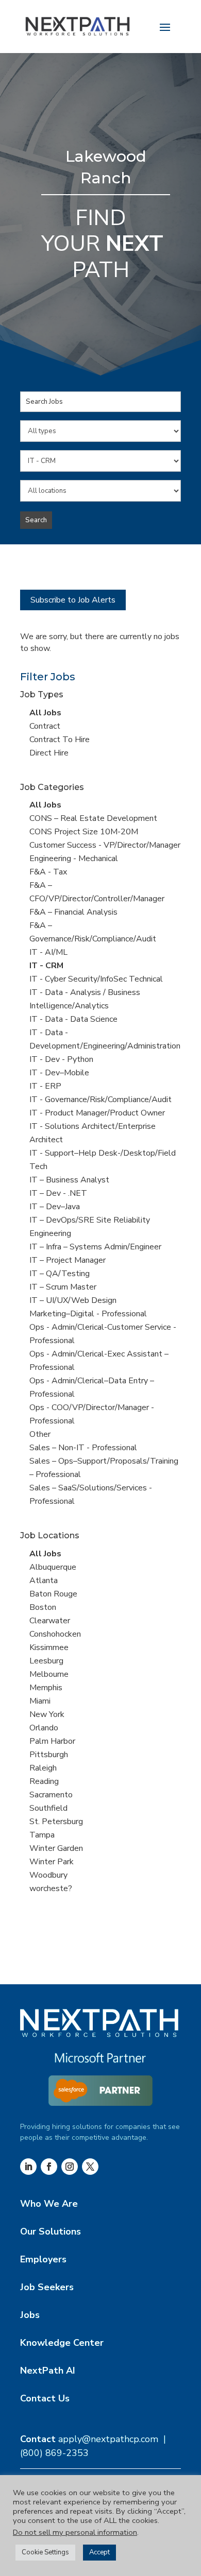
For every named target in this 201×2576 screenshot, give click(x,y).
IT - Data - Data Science (73, 1019)
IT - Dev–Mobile (59, 1073)
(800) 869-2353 (54, 2453)
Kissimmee (49, 1647)
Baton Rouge (53, 1594)
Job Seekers (47, 2287)
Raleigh (43, 1768)
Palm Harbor (52, 1741)
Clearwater (50, 1621)
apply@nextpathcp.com (108, 2439)
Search (36, 520)
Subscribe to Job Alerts (73, 600)
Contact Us (45, 2398)
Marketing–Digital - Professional (88, 1314)
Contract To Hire (60, 740)
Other (40, 1434)
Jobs (30, 2315)
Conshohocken (55, 1634)
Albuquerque (53, 1567)
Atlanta (44, 1581)
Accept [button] (99, 2552)
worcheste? (51, 1888)
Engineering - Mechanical (74, 858)
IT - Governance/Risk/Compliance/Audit (100, 1100)
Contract (45, 726)
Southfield (48, 1808)
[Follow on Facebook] (49, 2167)
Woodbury (48, 1875)
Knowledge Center (62, 2343)
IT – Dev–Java (55, 1207)
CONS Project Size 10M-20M (84, 832)
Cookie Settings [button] (45, 2552)
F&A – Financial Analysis (73, 912)
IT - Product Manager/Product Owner (97, 1113)
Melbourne (49, 1674)
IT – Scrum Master (63, 1287)
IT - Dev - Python (61, 1059)
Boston (43, 1607)
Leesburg (46, 1661)
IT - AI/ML (48, 952)
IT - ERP (45, 1086)
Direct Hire (49, 753)
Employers (43, 2259)
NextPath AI (48, 2371)
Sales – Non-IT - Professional (83, 1448)
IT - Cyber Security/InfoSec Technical (96, 979)
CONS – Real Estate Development (93, 818)
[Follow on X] (90, 2167)
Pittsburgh (49, 1755)
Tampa (42, 1835)
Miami (40, 1701)
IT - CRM (46, 966)
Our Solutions (51, 2231)
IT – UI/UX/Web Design (73, 1300)
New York (47, 1714)
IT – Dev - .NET (58, 1193)
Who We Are (49, 2204)
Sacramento (51, 1795)
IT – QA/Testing (60, 1274)
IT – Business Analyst (69, 1180)
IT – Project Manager (68, 1260)
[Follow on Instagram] (70, 2167)
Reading (44, 1781)
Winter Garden (56, 1848)
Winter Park (52, 1862)
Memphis (46, 1688)
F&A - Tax (48, 872)
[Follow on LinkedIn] (28, 2167)
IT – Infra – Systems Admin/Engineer (95, 1247)
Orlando (44, 1728)
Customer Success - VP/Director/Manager (105, 845)
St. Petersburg (56, 1822)
